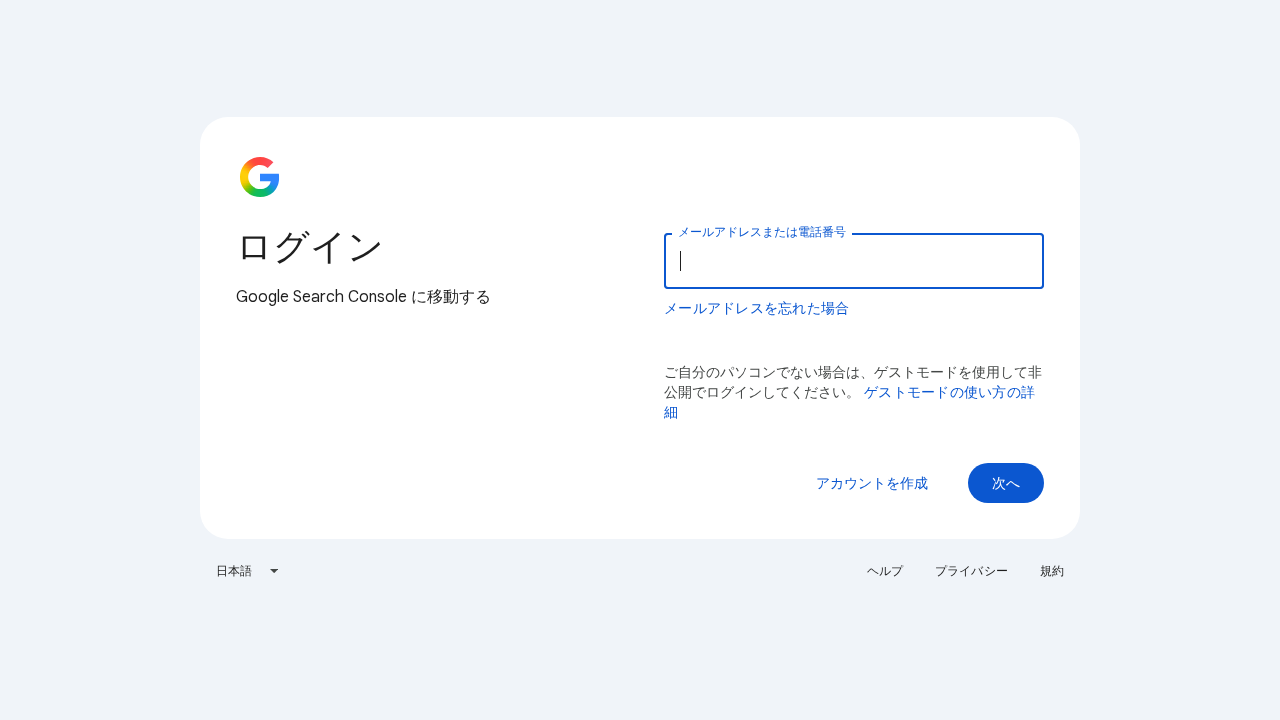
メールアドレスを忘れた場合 (756, 308)
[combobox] (248, 571)
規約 (1052, 570)
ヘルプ (885, 570)
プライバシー (971, 570)
